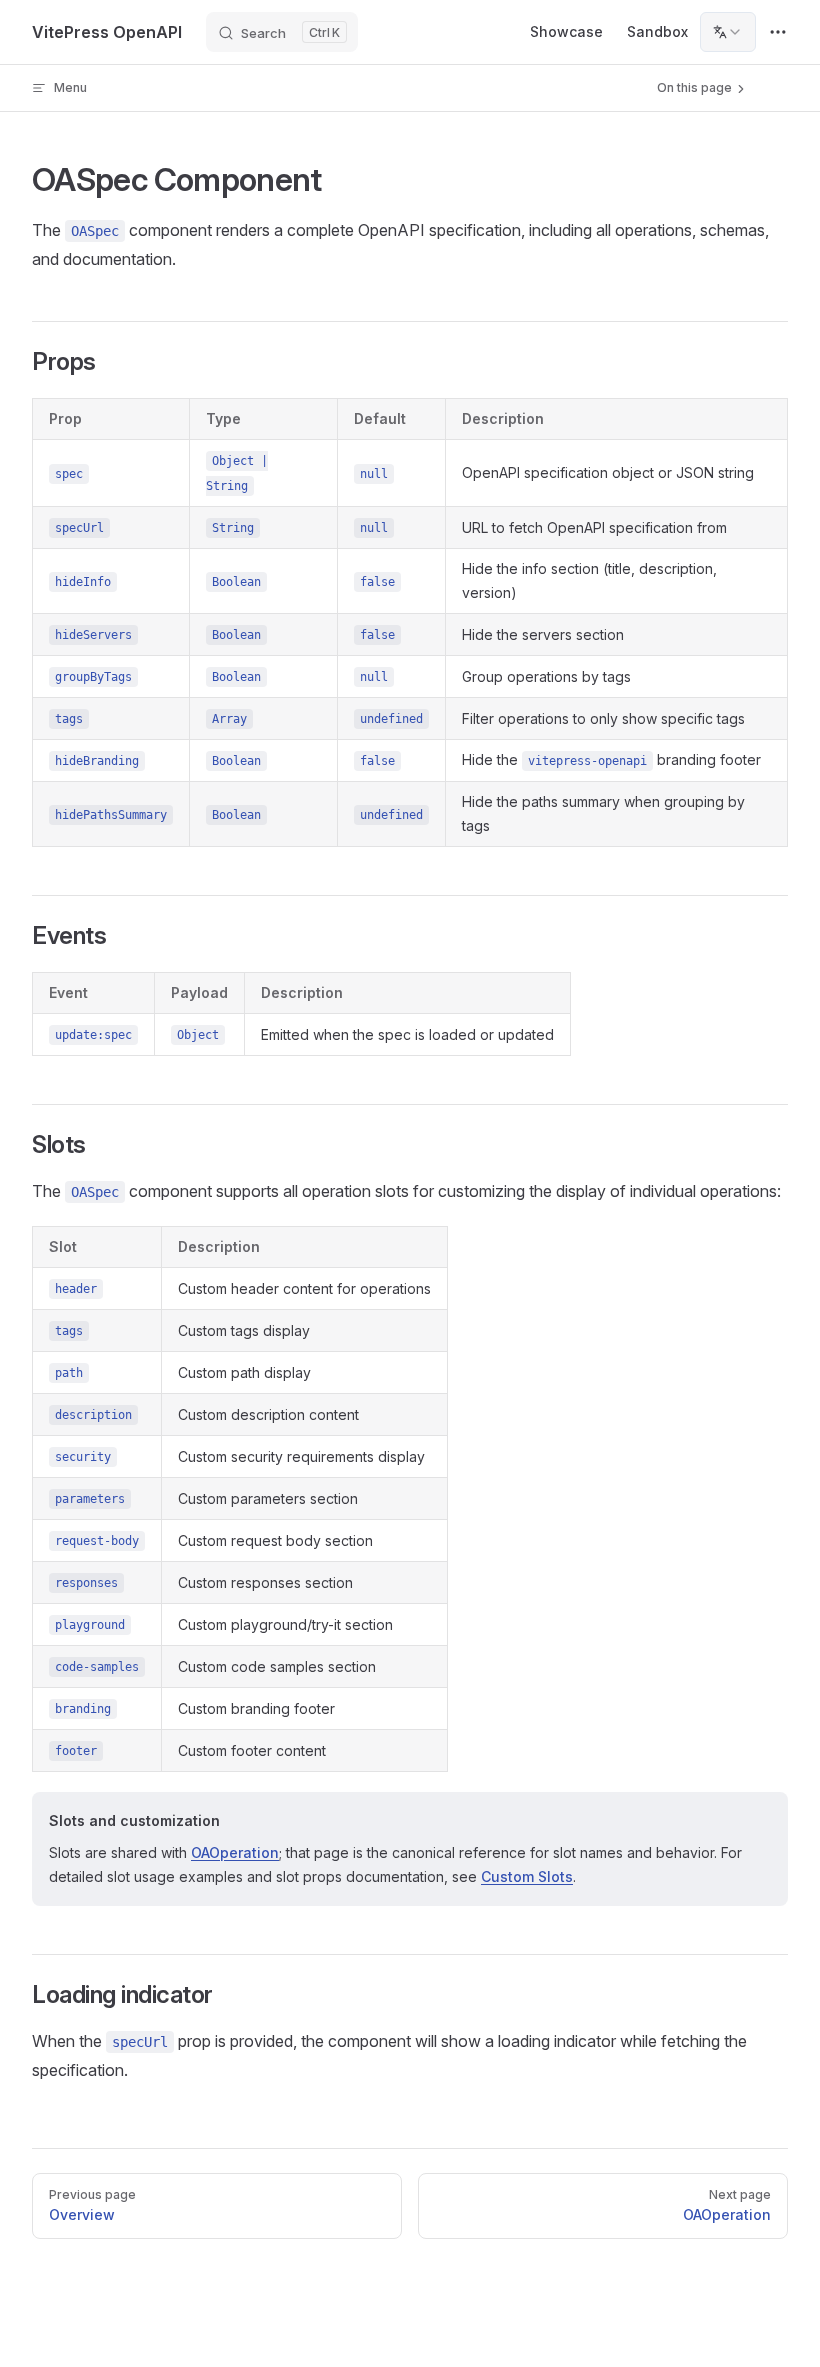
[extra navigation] (778, 32)
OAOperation (235, 1852)
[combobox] (728, 32)
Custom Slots (527, 1876)
